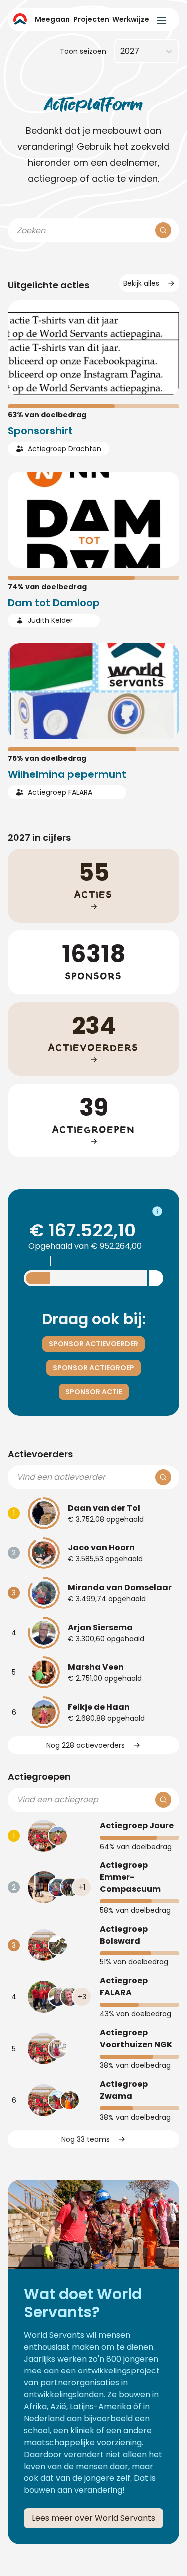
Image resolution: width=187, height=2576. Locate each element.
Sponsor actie (94, 1392)
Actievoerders (40, 1454)
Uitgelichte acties (49, 285)
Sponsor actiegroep (93, 1368)
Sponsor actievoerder (93, 1344)
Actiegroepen (39, 1777)
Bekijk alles (141, 283)
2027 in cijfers (39, 838)
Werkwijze (131, 19)
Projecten (91, 19)
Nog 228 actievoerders (86, 1745)
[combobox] (120, 51)
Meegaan (52, 19)
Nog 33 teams (86, 2139)
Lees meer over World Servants (93, 2518)
